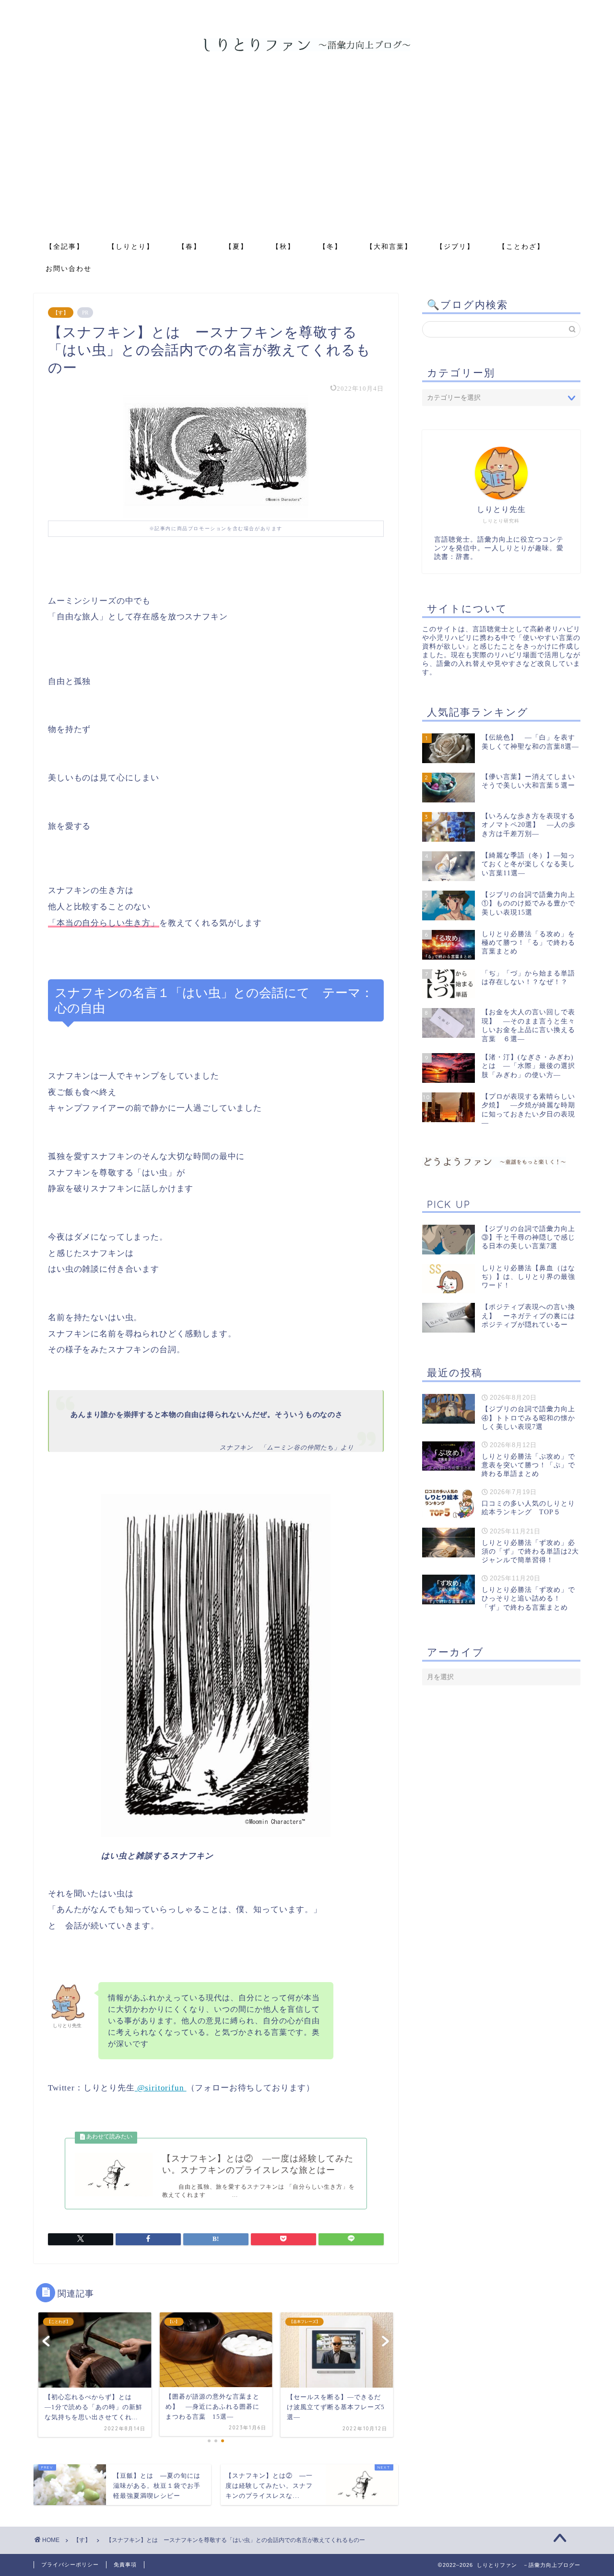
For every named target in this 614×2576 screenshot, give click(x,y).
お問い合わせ (69, 268)
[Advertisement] (307, 163)
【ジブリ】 (455, 246)
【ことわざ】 (521, 246)
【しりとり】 (131, 246)
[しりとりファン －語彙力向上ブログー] (307, 50)
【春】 (189, 246)
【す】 (61, 313)
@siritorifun (161, 2088)
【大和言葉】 (389, 246)
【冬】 (331, 246)
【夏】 (236, 246)
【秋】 (283, 246)
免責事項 (125, 2564)
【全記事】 (65, 246)
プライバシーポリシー (70, 2564)
